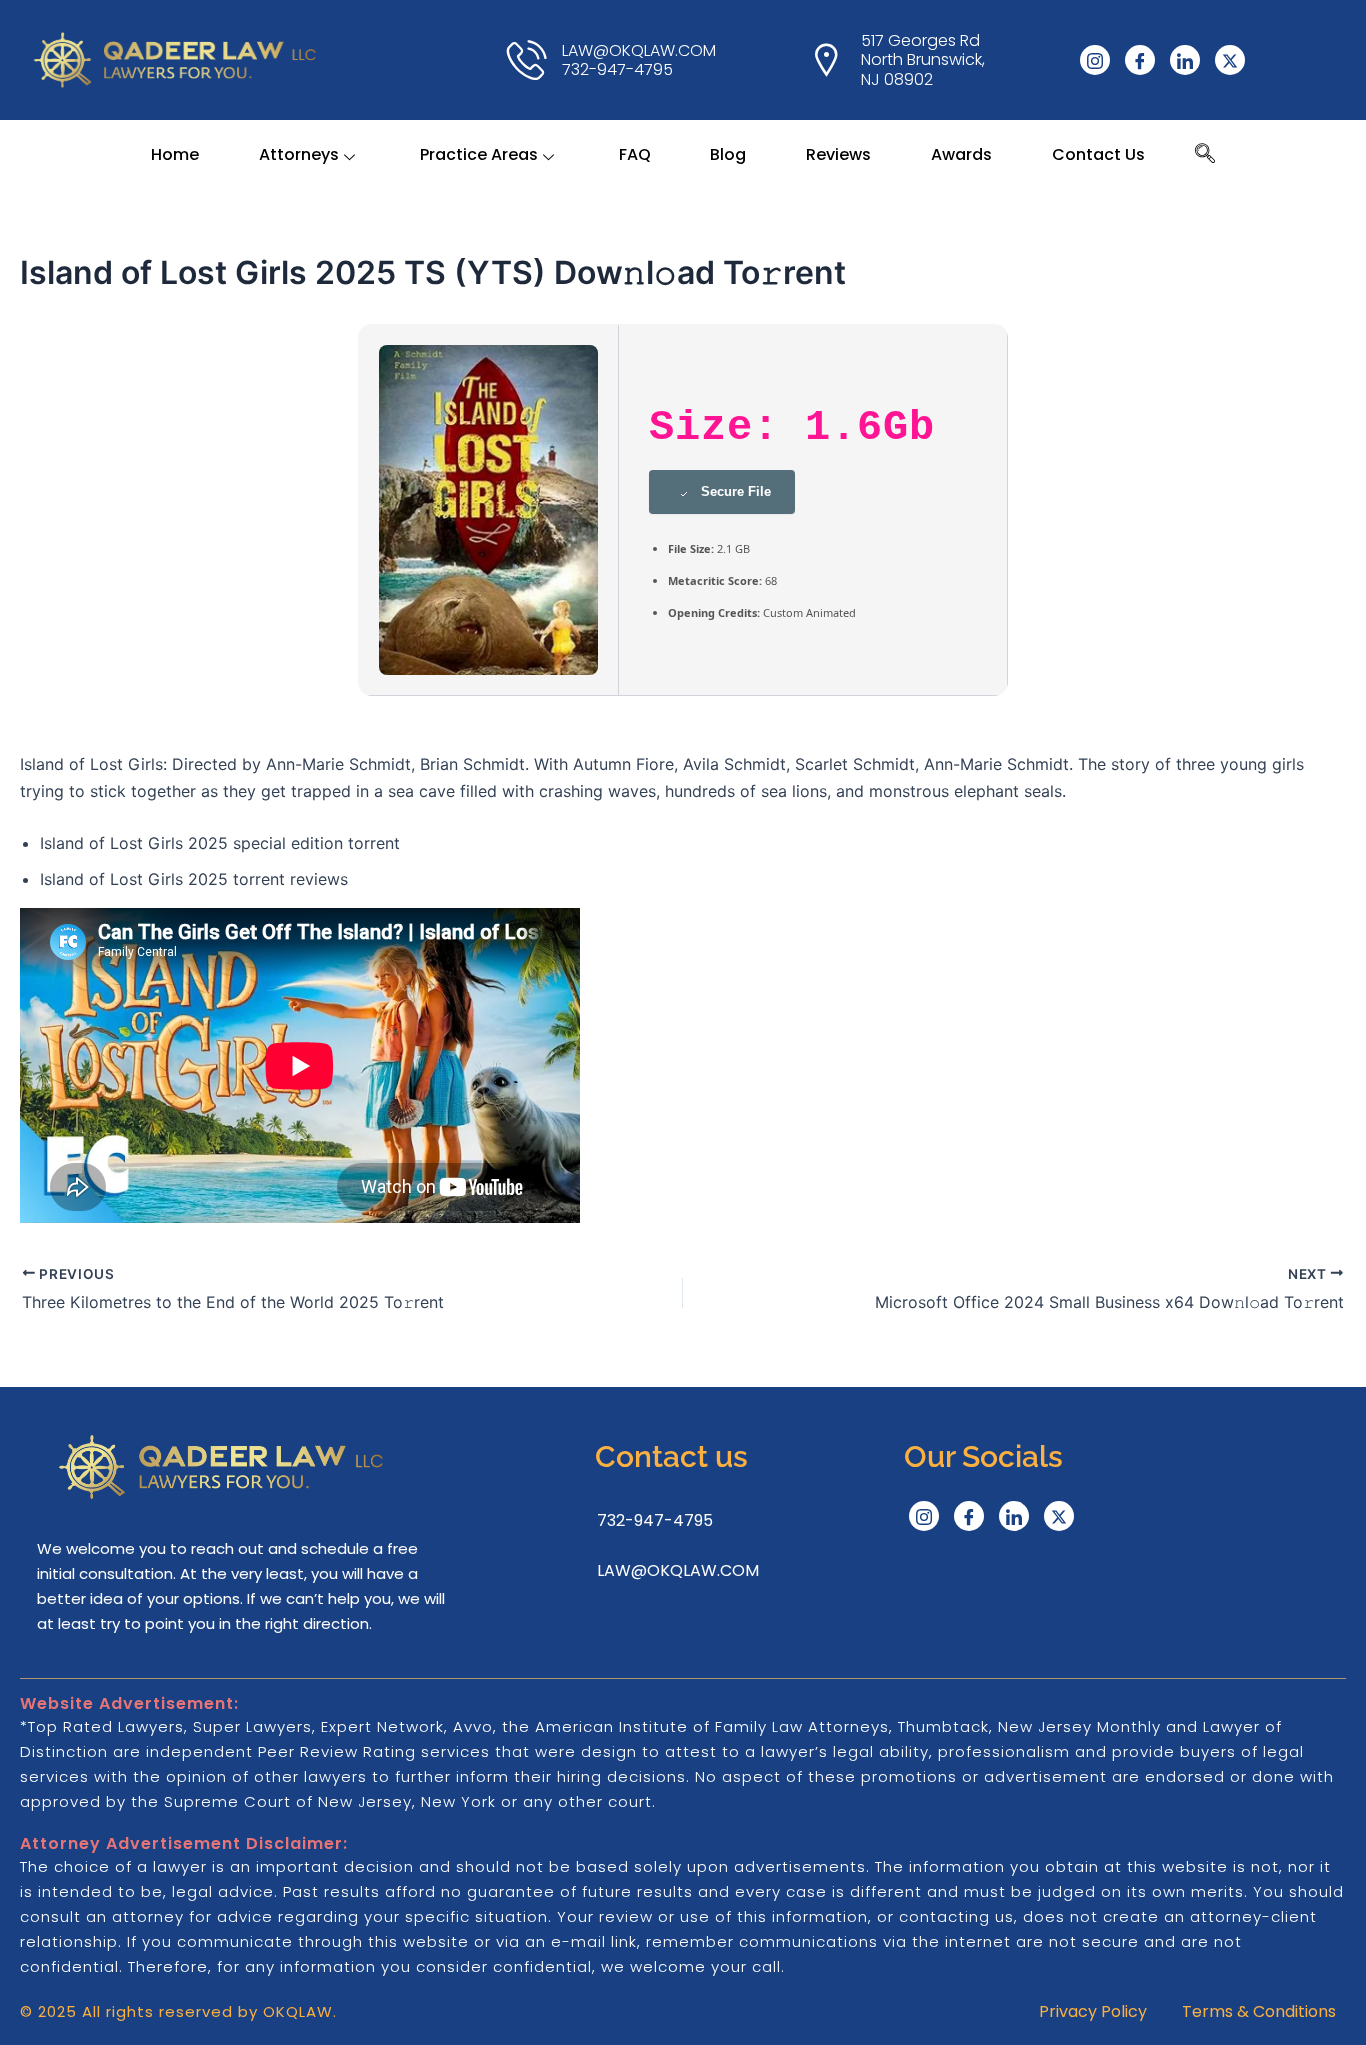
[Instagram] (1095, 60)
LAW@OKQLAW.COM (678, 1570)
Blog (728, 154)
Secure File (736, 491)
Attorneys (299, 154)
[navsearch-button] (1205, 155)
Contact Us (1098, 154)
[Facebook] (1140, 60)
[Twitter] (1230, 60)
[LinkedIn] (1185, 60)
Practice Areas (479, 154)
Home (175, 154)
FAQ (635, 154)
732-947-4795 (655, 1520)
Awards (961, 154)
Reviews (838, 154)
